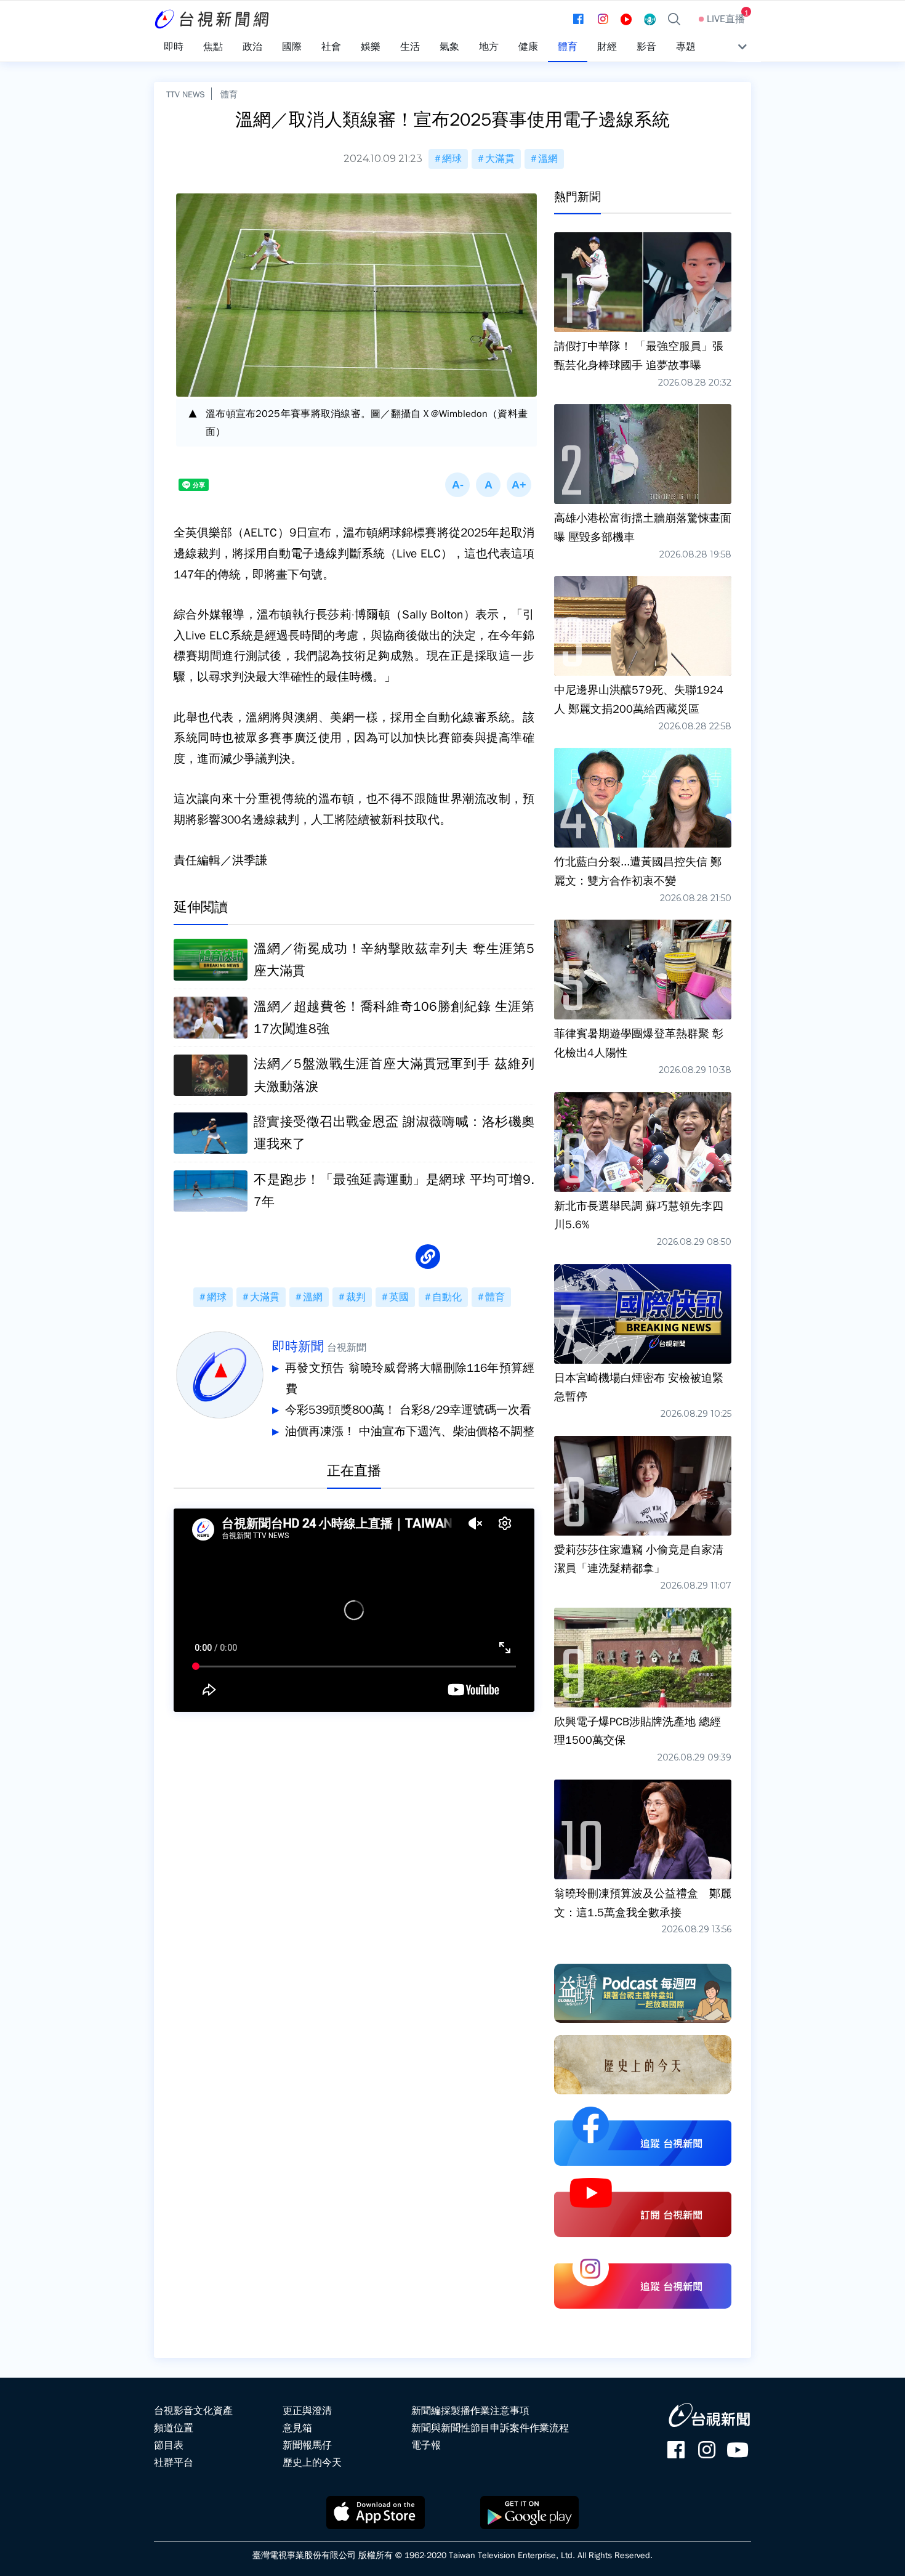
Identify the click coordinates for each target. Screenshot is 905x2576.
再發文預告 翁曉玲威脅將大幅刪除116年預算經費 (410, 1379)
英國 (399, 1297)
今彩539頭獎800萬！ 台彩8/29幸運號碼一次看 (408, 1410)
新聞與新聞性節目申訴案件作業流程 (490, 2428)
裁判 (356, 1297)
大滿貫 (500, 159)
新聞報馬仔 (307, 2445)
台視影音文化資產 (193, 2411)
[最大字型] (519, 485)
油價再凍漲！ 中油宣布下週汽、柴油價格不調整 (410, 1432)
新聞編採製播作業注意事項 (470, 2411)
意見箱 (297, 2428)
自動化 (447, 1297)
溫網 (548, 159)
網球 (452, 159)
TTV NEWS (186, 94)
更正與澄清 (307, 2411)
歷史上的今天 (312, 2463)
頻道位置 (174, 2428)
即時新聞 (298, 1347)
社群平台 (174, 2463)
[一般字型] (488, 485)
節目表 (169, 2445)
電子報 (426, 2445)
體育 (229, 94)
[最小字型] (457, 485)
